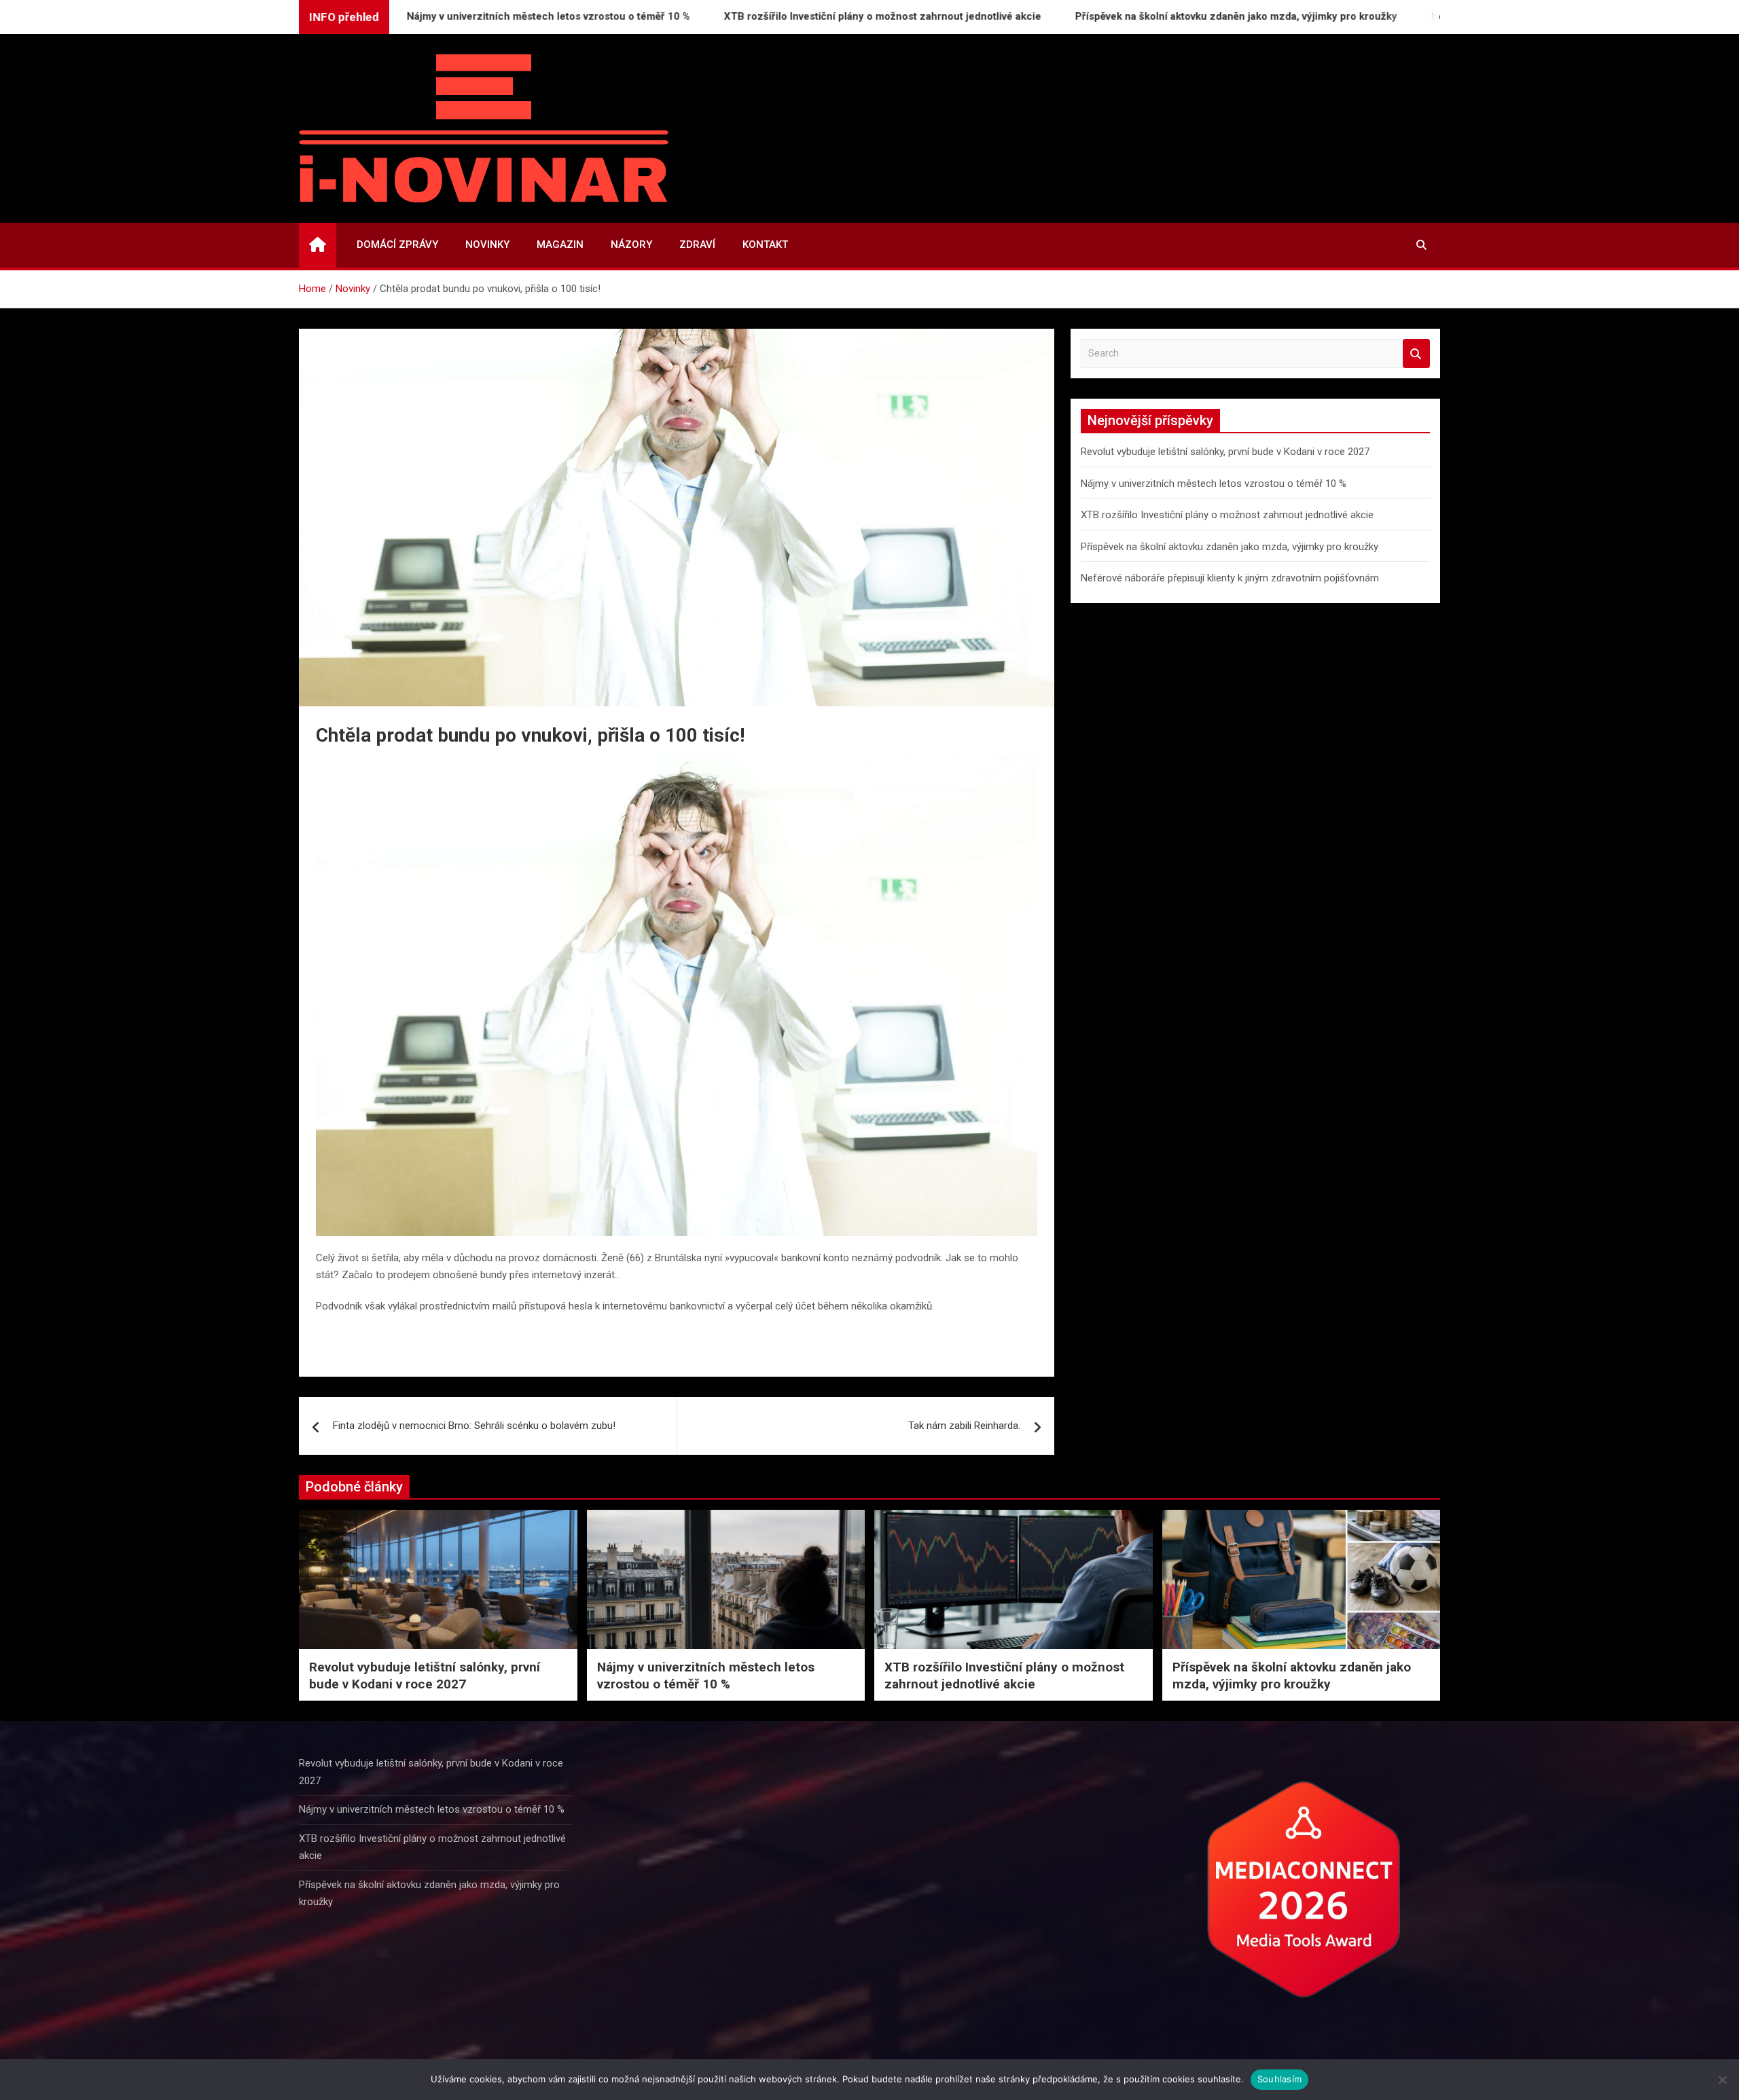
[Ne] (1722, 2080)
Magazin (560, 245)
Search (1416, 354)
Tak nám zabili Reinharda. (964, 1426)
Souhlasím (1279, 2079)
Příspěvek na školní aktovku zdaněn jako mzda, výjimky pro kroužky (1154, 16)
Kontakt (765, 245)
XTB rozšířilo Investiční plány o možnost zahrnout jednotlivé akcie (801, 16)
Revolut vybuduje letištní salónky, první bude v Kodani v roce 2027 (1225, 452)
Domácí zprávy (397, 245)
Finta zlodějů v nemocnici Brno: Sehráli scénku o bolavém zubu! (474, 1426)
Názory (631, 245)
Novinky (487, 245)
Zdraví (697, 245)
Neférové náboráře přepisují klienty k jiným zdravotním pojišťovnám (1230, 578)
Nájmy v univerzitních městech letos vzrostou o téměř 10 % (466, 16)
